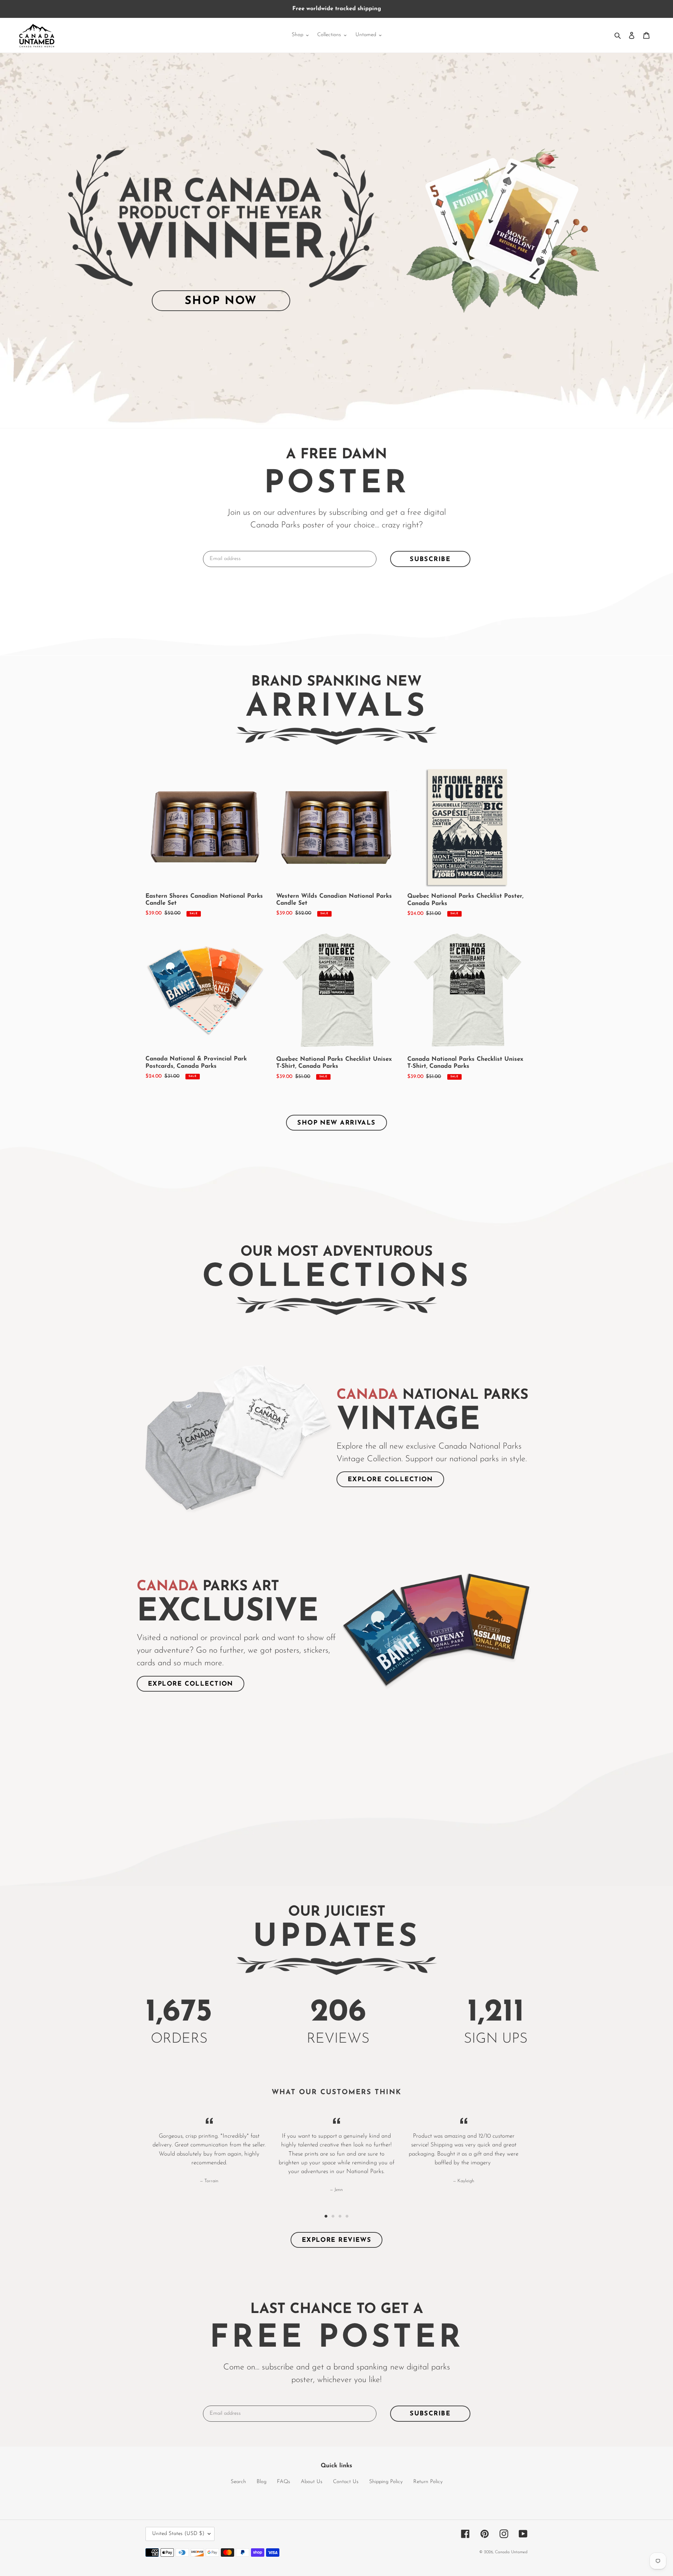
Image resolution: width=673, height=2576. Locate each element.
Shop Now (221, 301)
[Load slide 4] (347, 2216)
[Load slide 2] (333, 2216)
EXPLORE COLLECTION (390, 1480)
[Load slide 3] (340, 2216)
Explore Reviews (337, 2240)
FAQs (284, 2482)
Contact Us (346, 2482)
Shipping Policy (386, 2482)
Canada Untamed (511, 2552)
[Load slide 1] (326, 2216)
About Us (312, 2482)
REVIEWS (338, 2039)
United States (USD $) (178, 2534)
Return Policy (428, 2482)
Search (238, 2482)
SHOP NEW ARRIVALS (336, 1123)
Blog (261, 2482)
